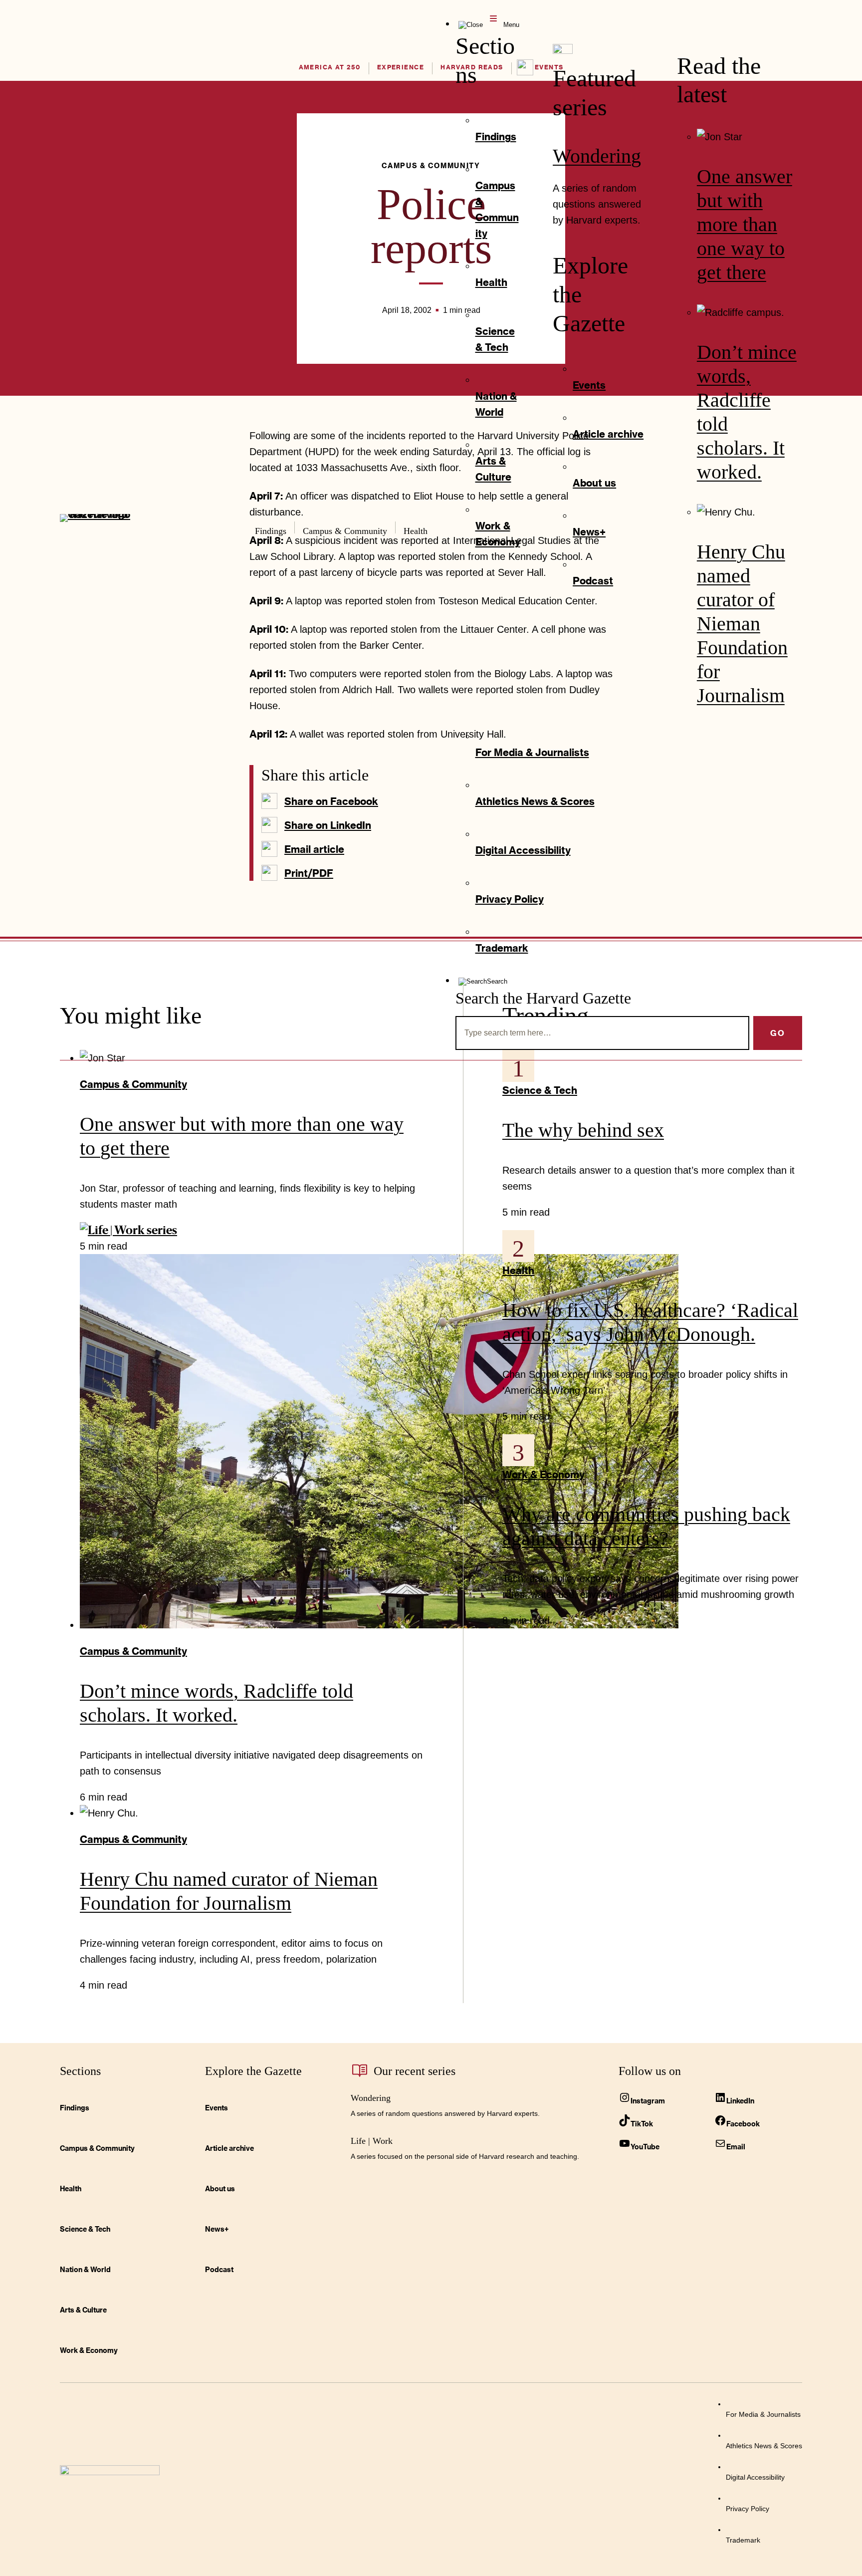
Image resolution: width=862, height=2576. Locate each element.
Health (518, 1270)
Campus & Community (133, 1084)
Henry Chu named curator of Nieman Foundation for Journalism (742, 624)
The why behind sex (583, 1130)
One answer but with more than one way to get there (745, 224)
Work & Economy (543, 1474)
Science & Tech (540, 1090)
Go (778, 1033)
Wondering (597, 156)
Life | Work (372, 2141)
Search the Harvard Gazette (543, 998)
